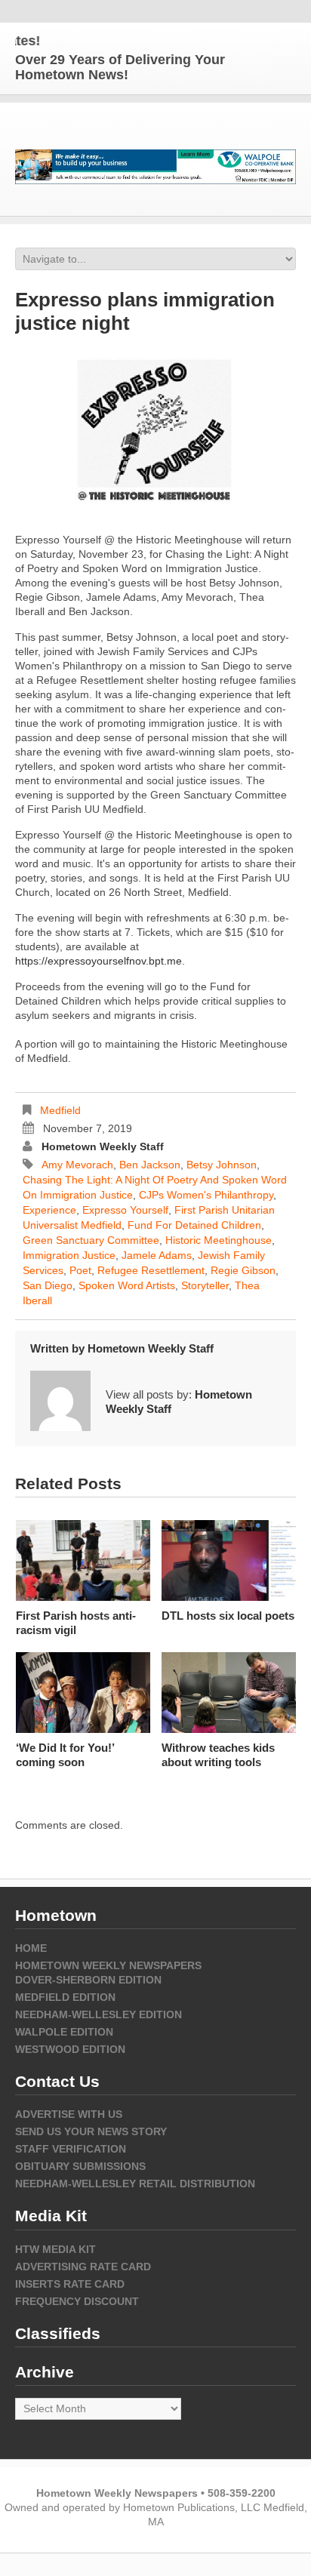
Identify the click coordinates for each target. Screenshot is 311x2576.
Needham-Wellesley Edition (99, 2014)
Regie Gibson (243, 1270)
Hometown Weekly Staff (103, 1146)
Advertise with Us (69, 2114)
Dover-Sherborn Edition (88, 1980)
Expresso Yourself (125, 1210)
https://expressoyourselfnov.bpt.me (99, 961)
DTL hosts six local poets (228, 1616)
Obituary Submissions (80, 2166)
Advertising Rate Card (83, 2267)
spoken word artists (127, 1285)
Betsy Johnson (222, 1165)
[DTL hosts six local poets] (229, 1560)
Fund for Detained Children (194, 1225)
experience (49, 1210)
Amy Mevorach (77, 1165)
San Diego (48, 1285)
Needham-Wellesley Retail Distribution (135, 2184)
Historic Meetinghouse (219, 1240)
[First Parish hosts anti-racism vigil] (83, 1560)
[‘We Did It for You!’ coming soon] (83, 1693)
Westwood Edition (70, 2049)
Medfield (60, 1110)
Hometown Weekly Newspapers (108, 1965)
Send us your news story (91, 2131)
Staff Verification (71, 2149)
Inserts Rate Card (70, 2284)
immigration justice (69, 1255)
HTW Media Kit (55, 2249)
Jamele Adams (157, 1255)
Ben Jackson (150, 1165)
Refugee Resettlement (151, 1270)
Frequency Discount (77, 2301)
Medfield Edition (65, 1997)
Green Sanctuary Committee (91, 1240)
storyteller (205, 1285)
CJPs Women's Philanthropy (206, 1195)
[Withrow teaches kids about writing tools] (229, 1693)
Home (31, 1948)
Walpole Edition (64, 2032)
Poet (80, 1270)
